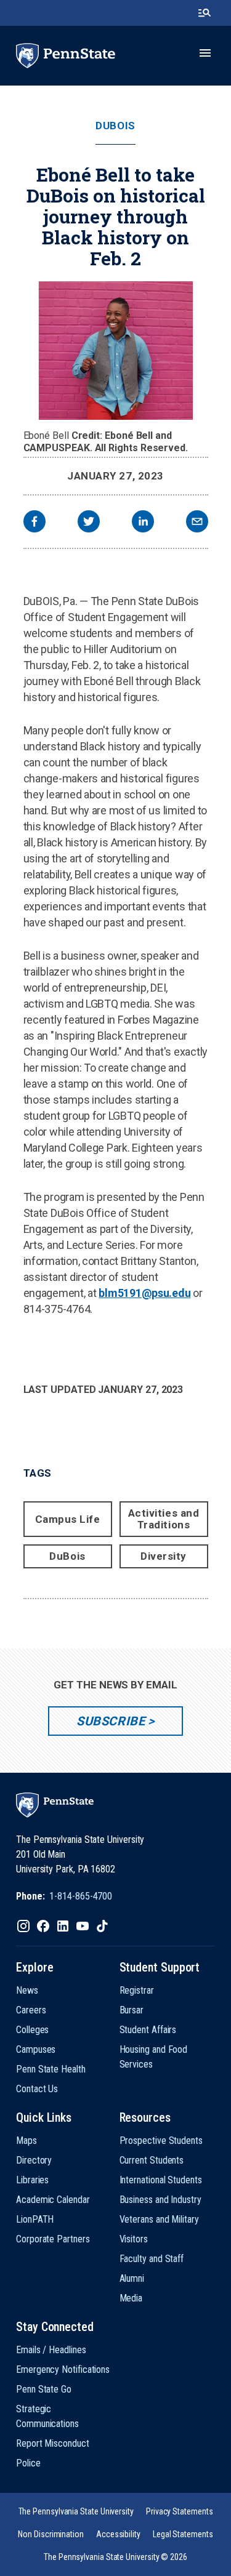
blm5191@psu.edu (144, 1293)
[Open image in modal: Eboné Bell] (116, 351)
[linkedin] (143, 523)
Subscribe (111, 1721)
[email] (197, 523)
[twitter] (89, 523)
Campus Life (68, 1519)
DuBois (115, 126)
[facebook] (34, 523)
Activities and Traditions (164, 1519)
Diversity (164, 1556)
